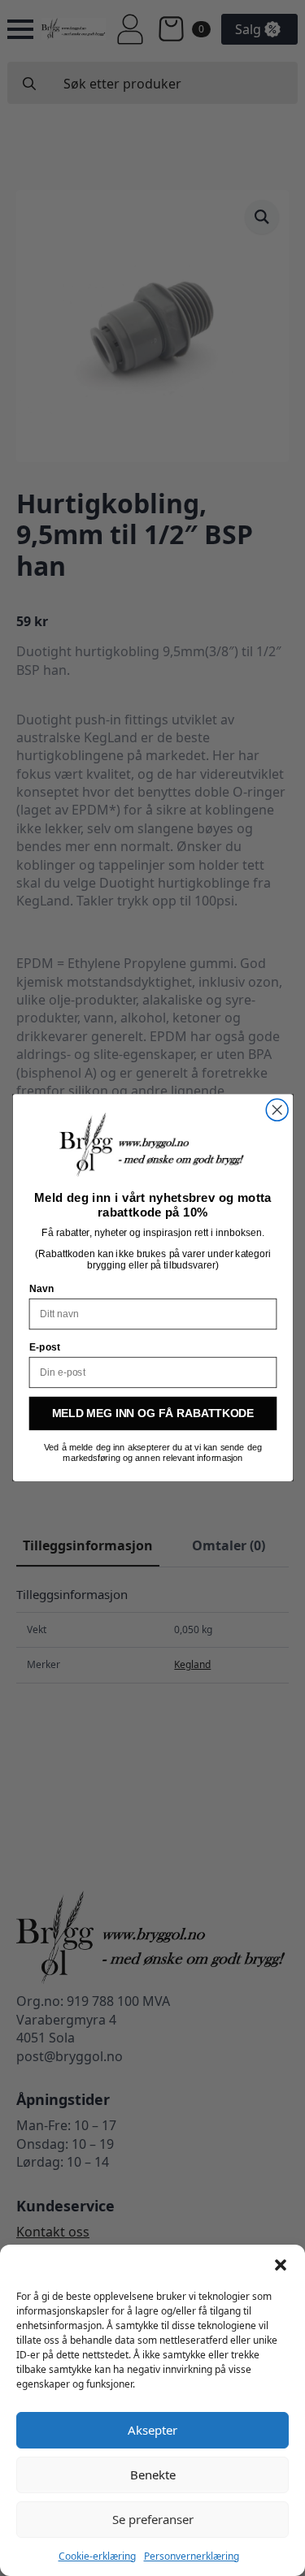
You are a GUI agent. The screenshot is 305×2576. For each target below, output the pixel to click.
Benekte (153, 2474)
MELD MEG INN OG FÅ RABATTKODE (152, 1413)
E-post (44, 1348)
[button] (281, 2265)
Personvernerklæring (192, 2556)
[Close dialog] (277, 1111)
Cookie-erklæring (97, 2556)
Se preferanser (153, 2519)
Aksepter (152, 2430)
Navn (41, 1289)
